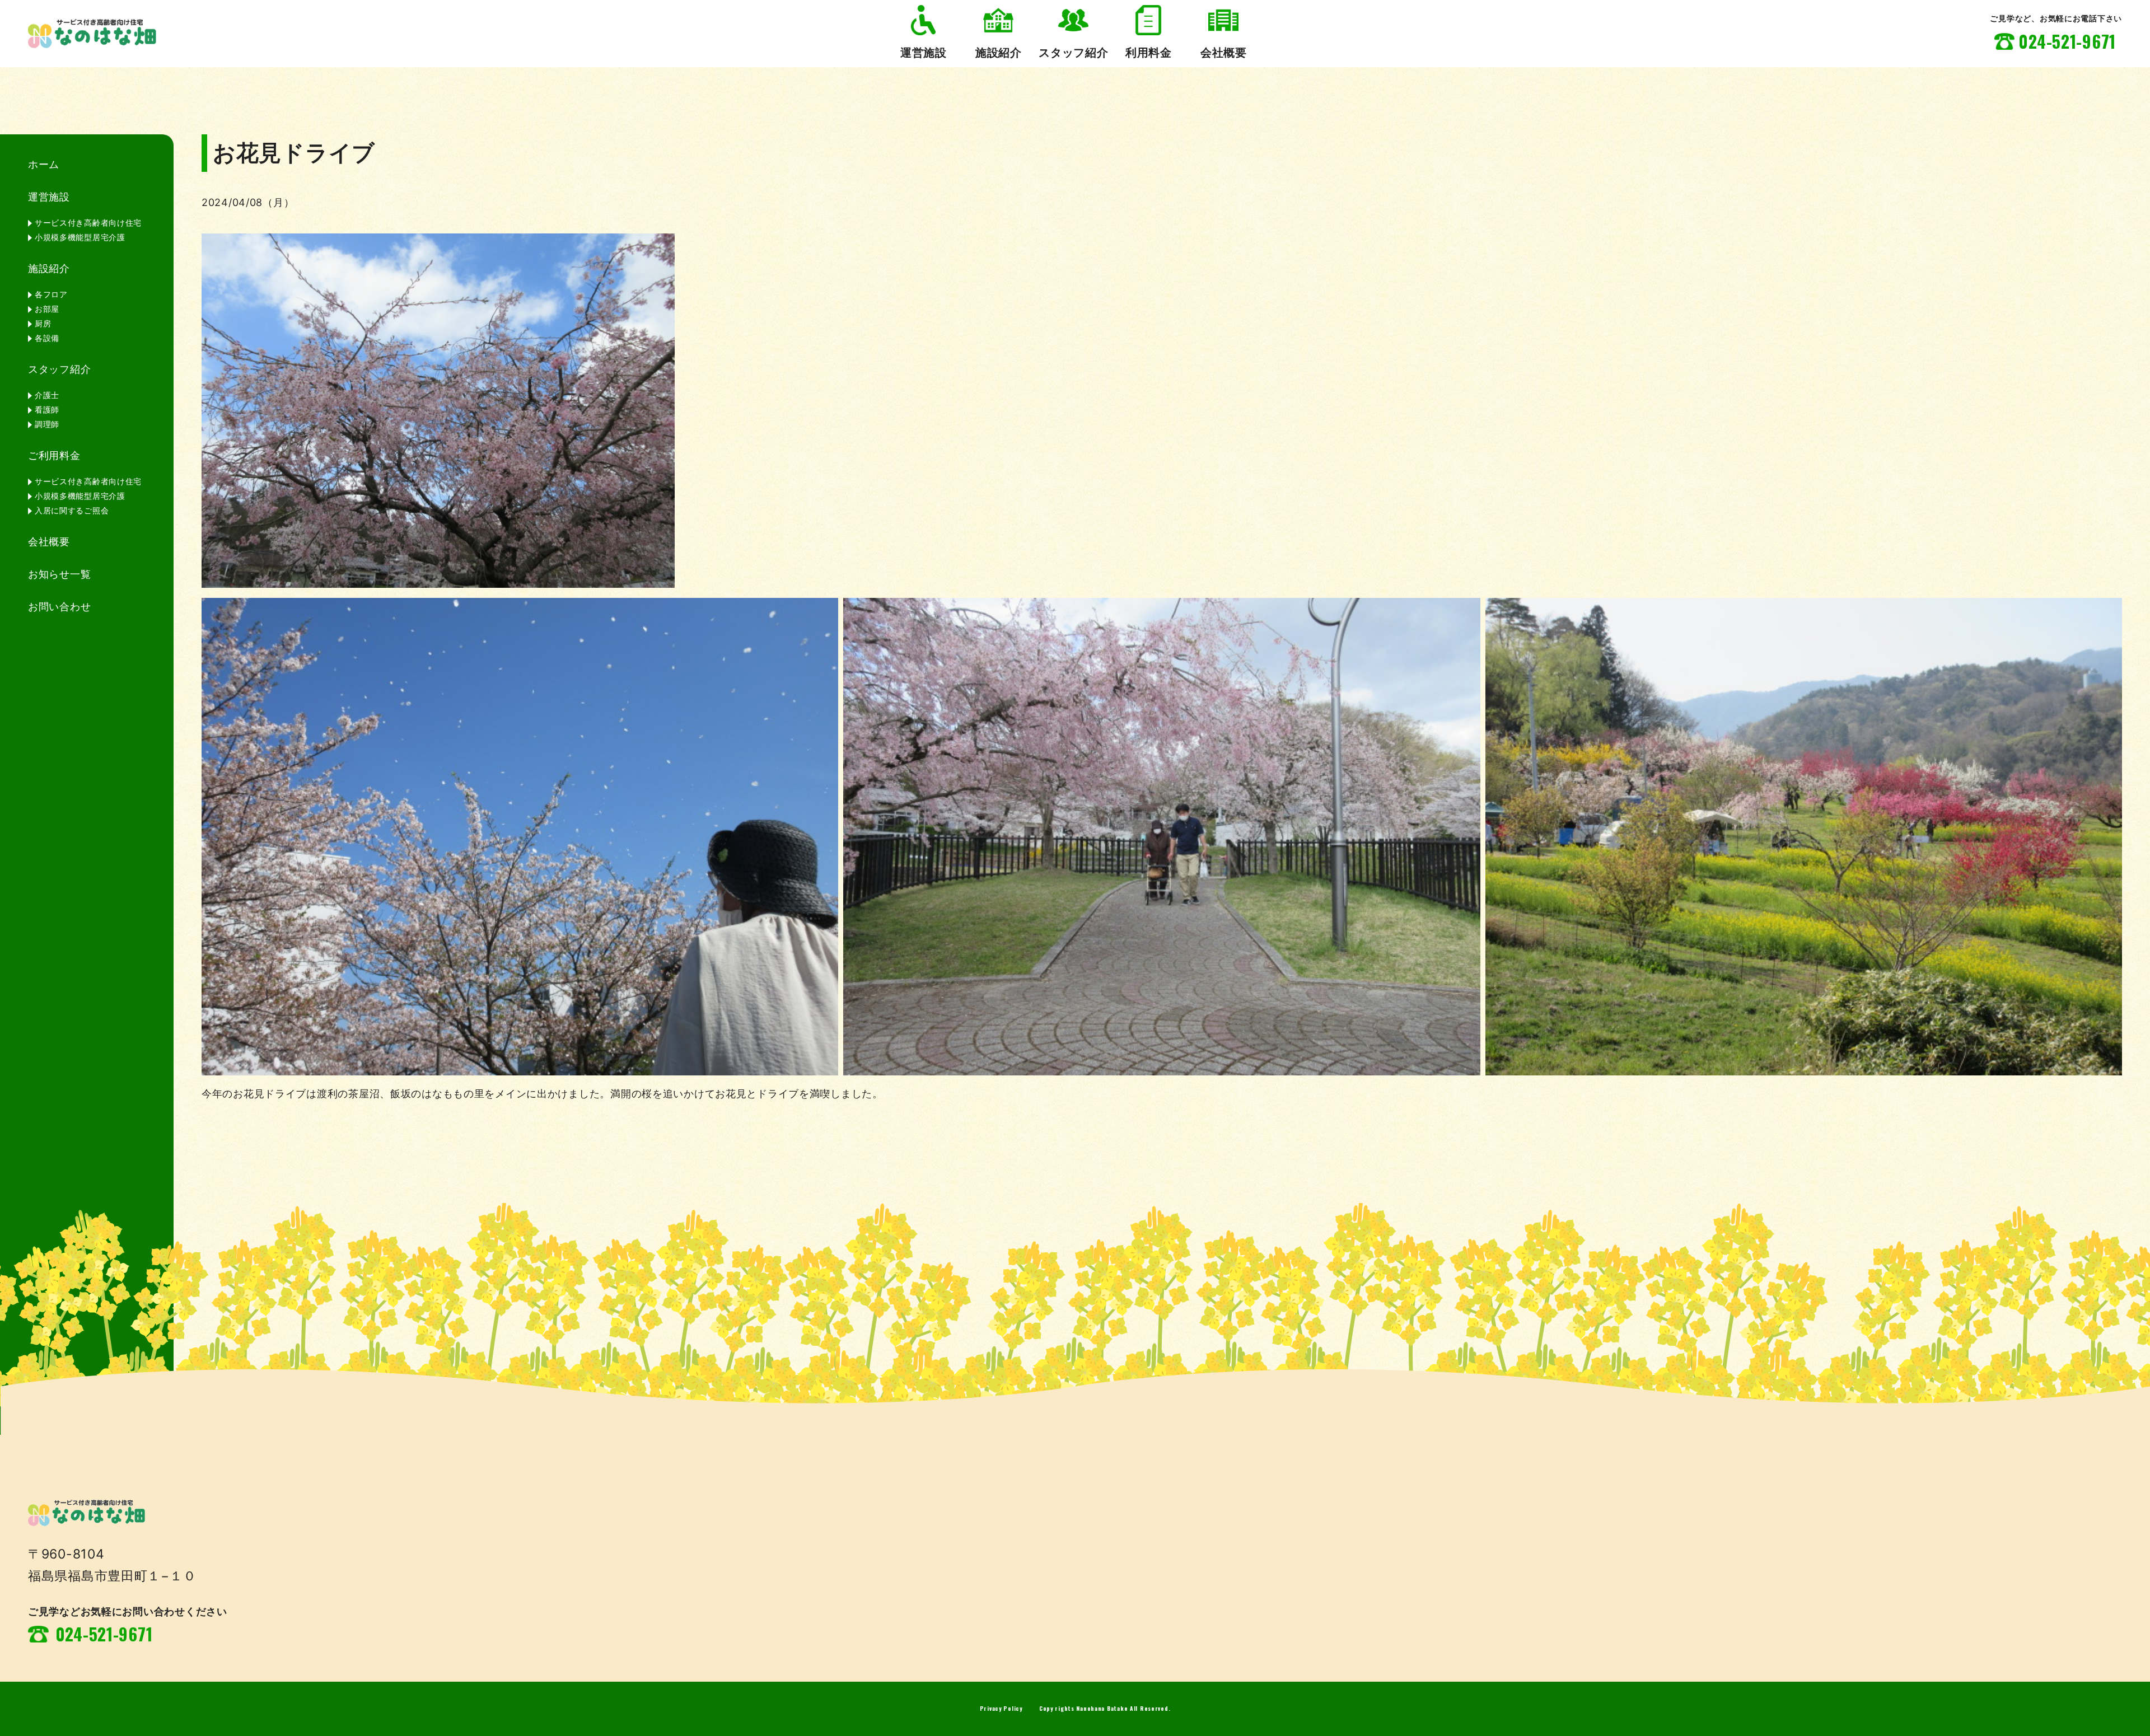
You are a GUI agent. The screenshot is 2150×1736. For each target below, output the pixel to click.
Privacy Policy (1001, 1708)
